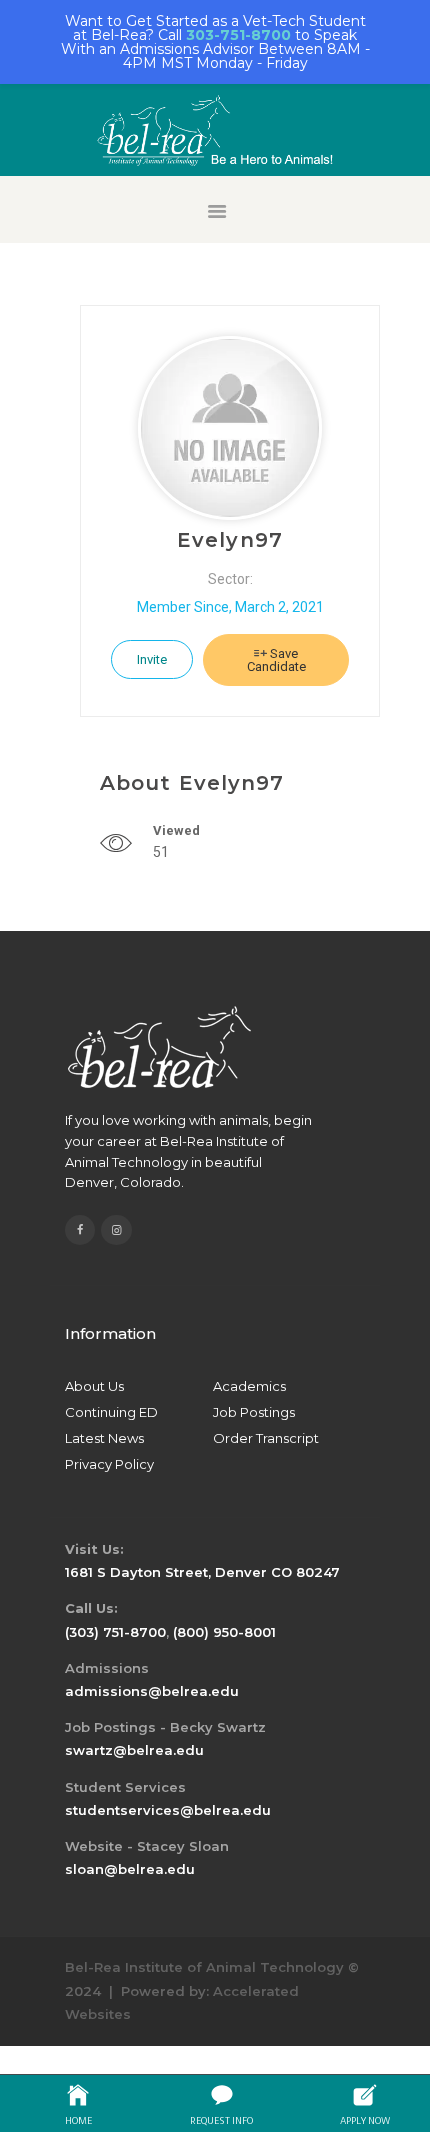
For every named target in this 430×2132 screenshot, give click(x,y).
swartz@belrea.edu (134, 1750)
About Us (94, 1386)
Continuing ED (111, 1412)
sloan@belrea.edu (130, 1869)
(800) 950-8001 (224, 1632)
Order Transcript (266, 1438)
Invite (152, 659)
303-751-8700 (238, 35)
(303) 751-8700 (115, 1632)
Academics (249, 1386)
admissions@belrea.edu (152, 1691)
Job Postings (254, 1412)
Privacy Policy (109, 1464)
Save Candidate (276, 660)
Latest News (104, 1438)
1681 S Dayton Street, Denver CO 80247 (202, 1572)
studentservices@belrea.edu (168, 1810)
